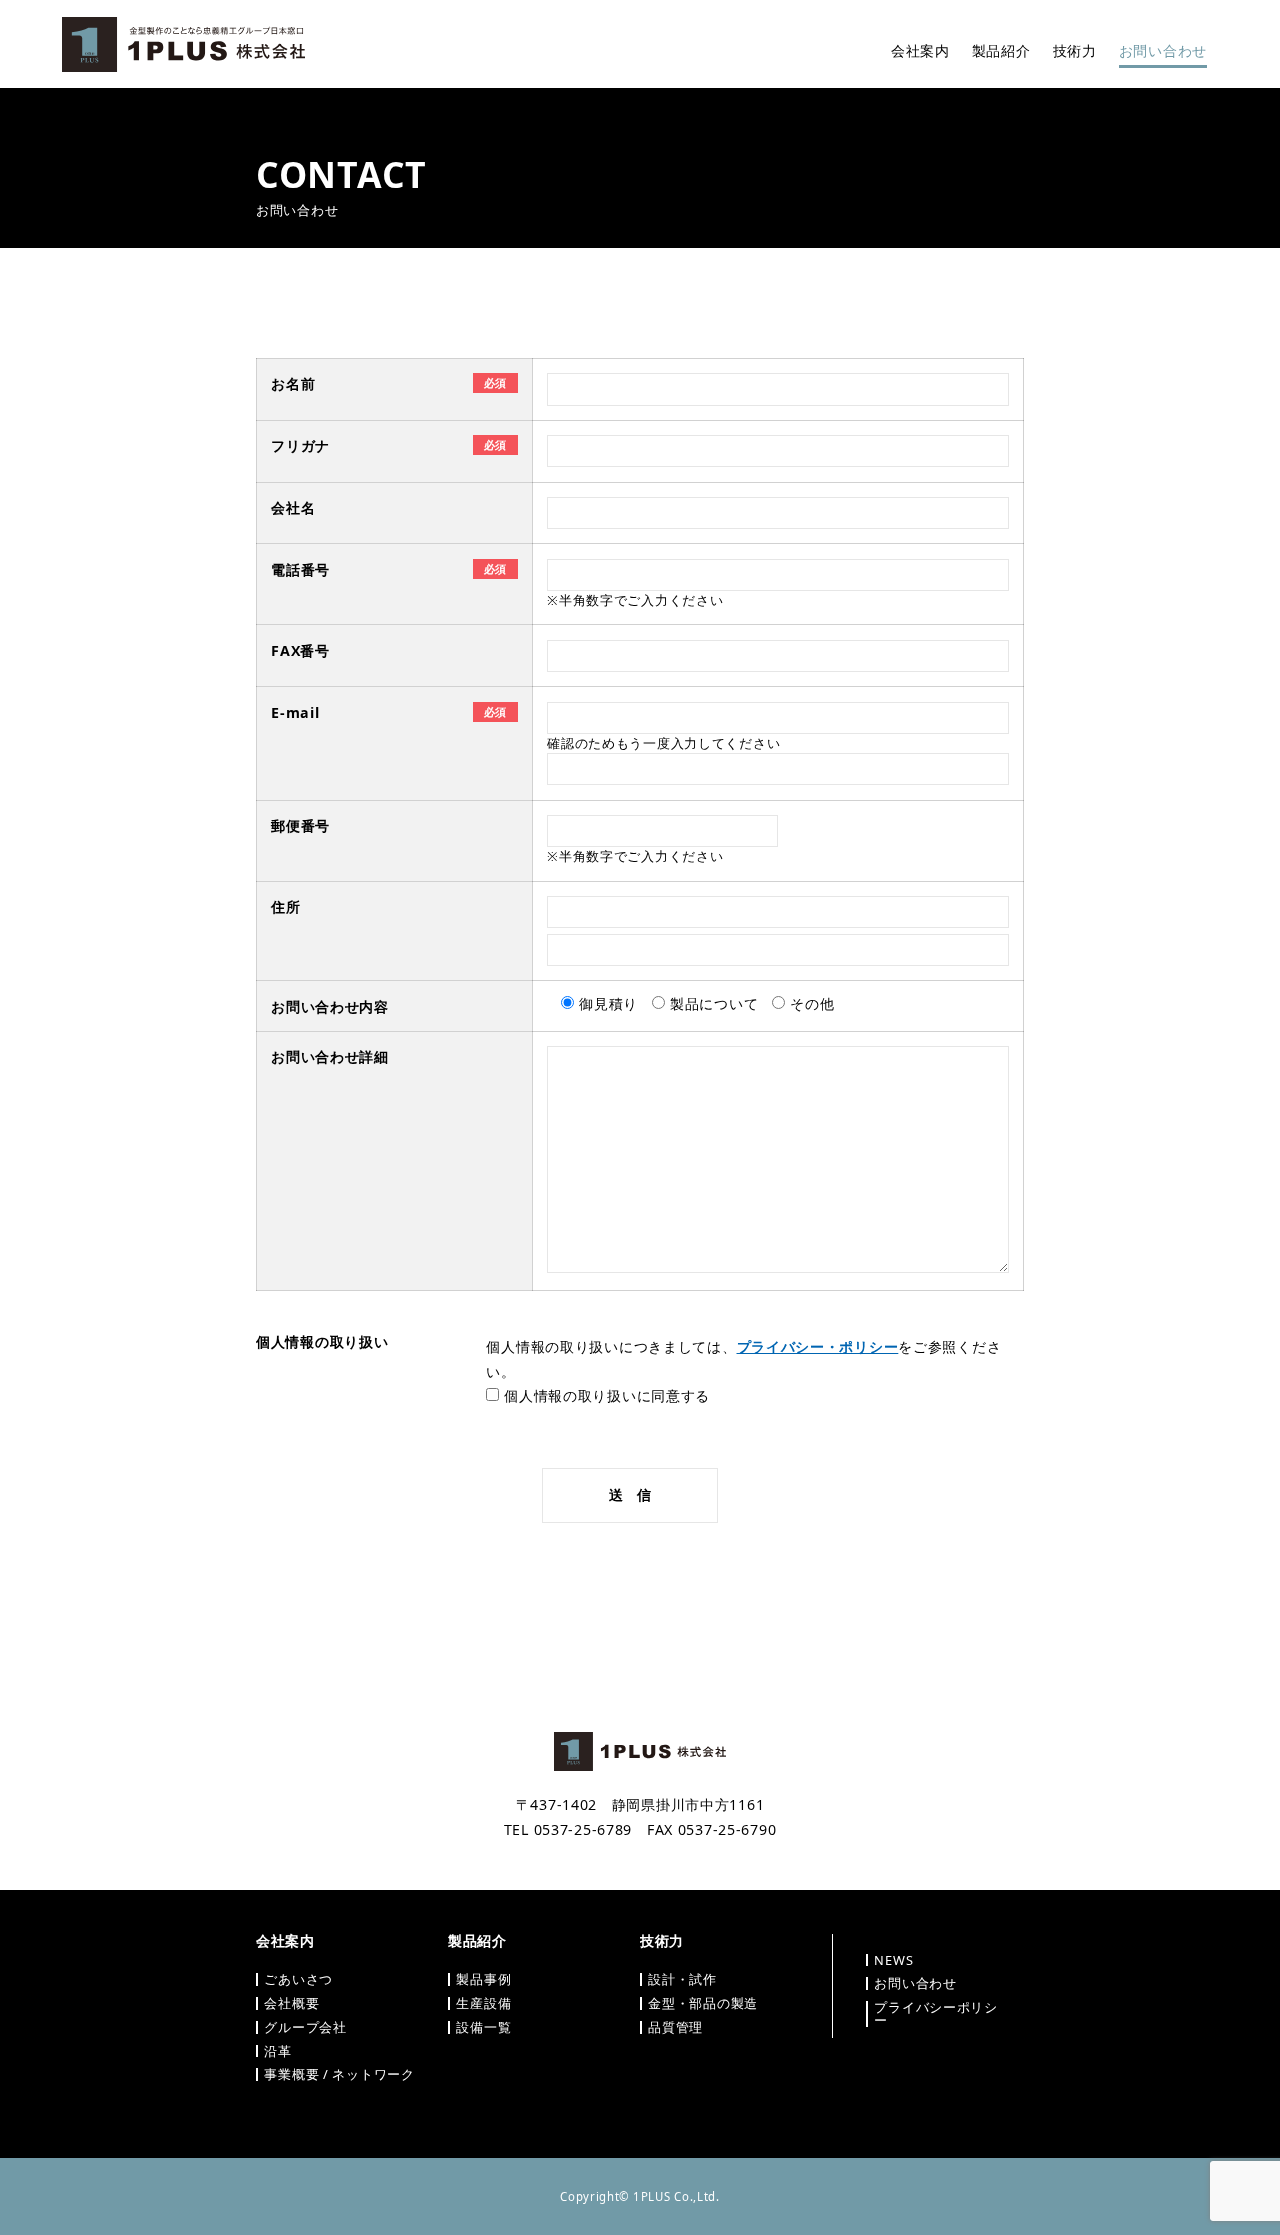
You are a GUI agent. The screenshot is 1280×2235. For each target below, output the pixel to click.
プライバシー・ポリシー (818, 1346)
